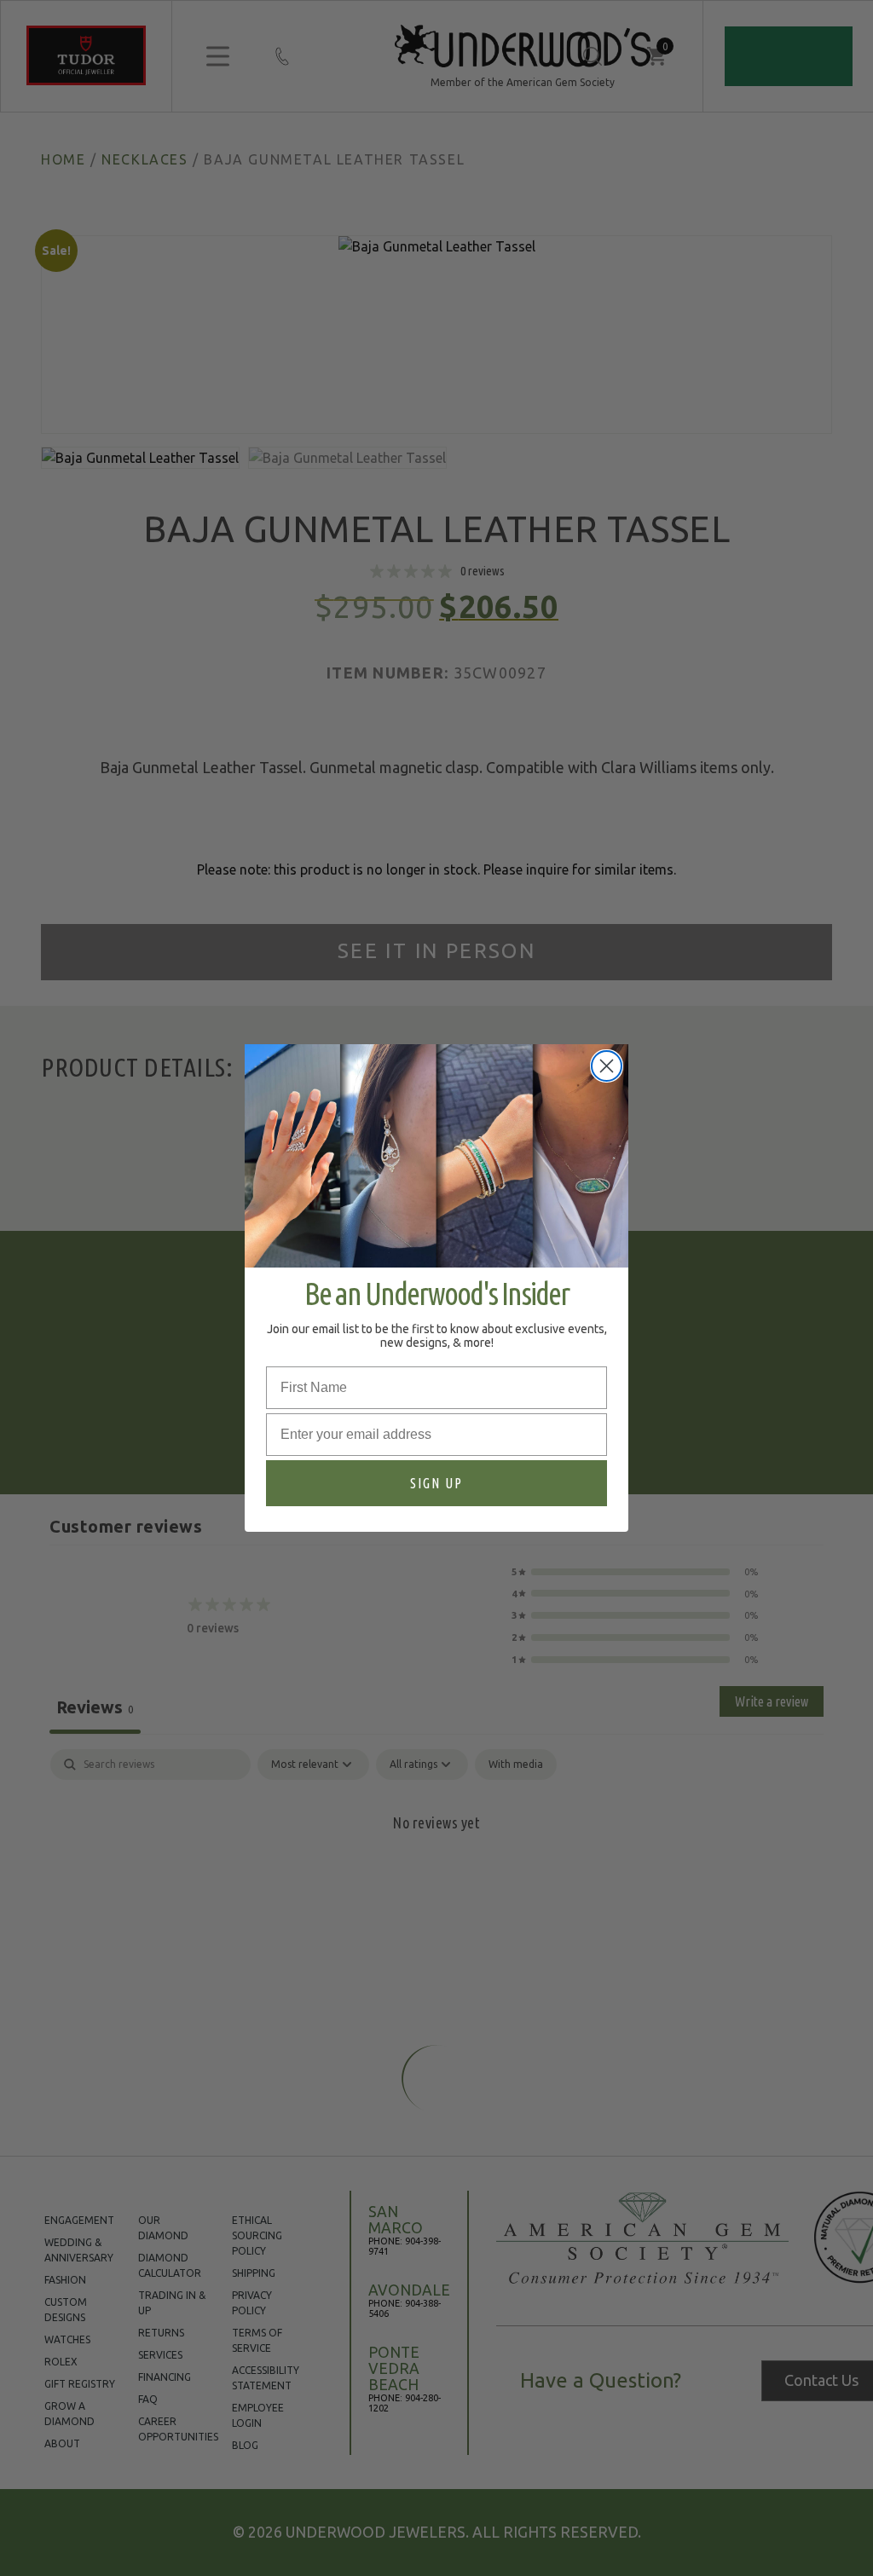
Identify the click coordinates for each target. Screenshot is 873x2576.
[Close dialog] (607, 1066)
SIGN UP (436, 1483)
